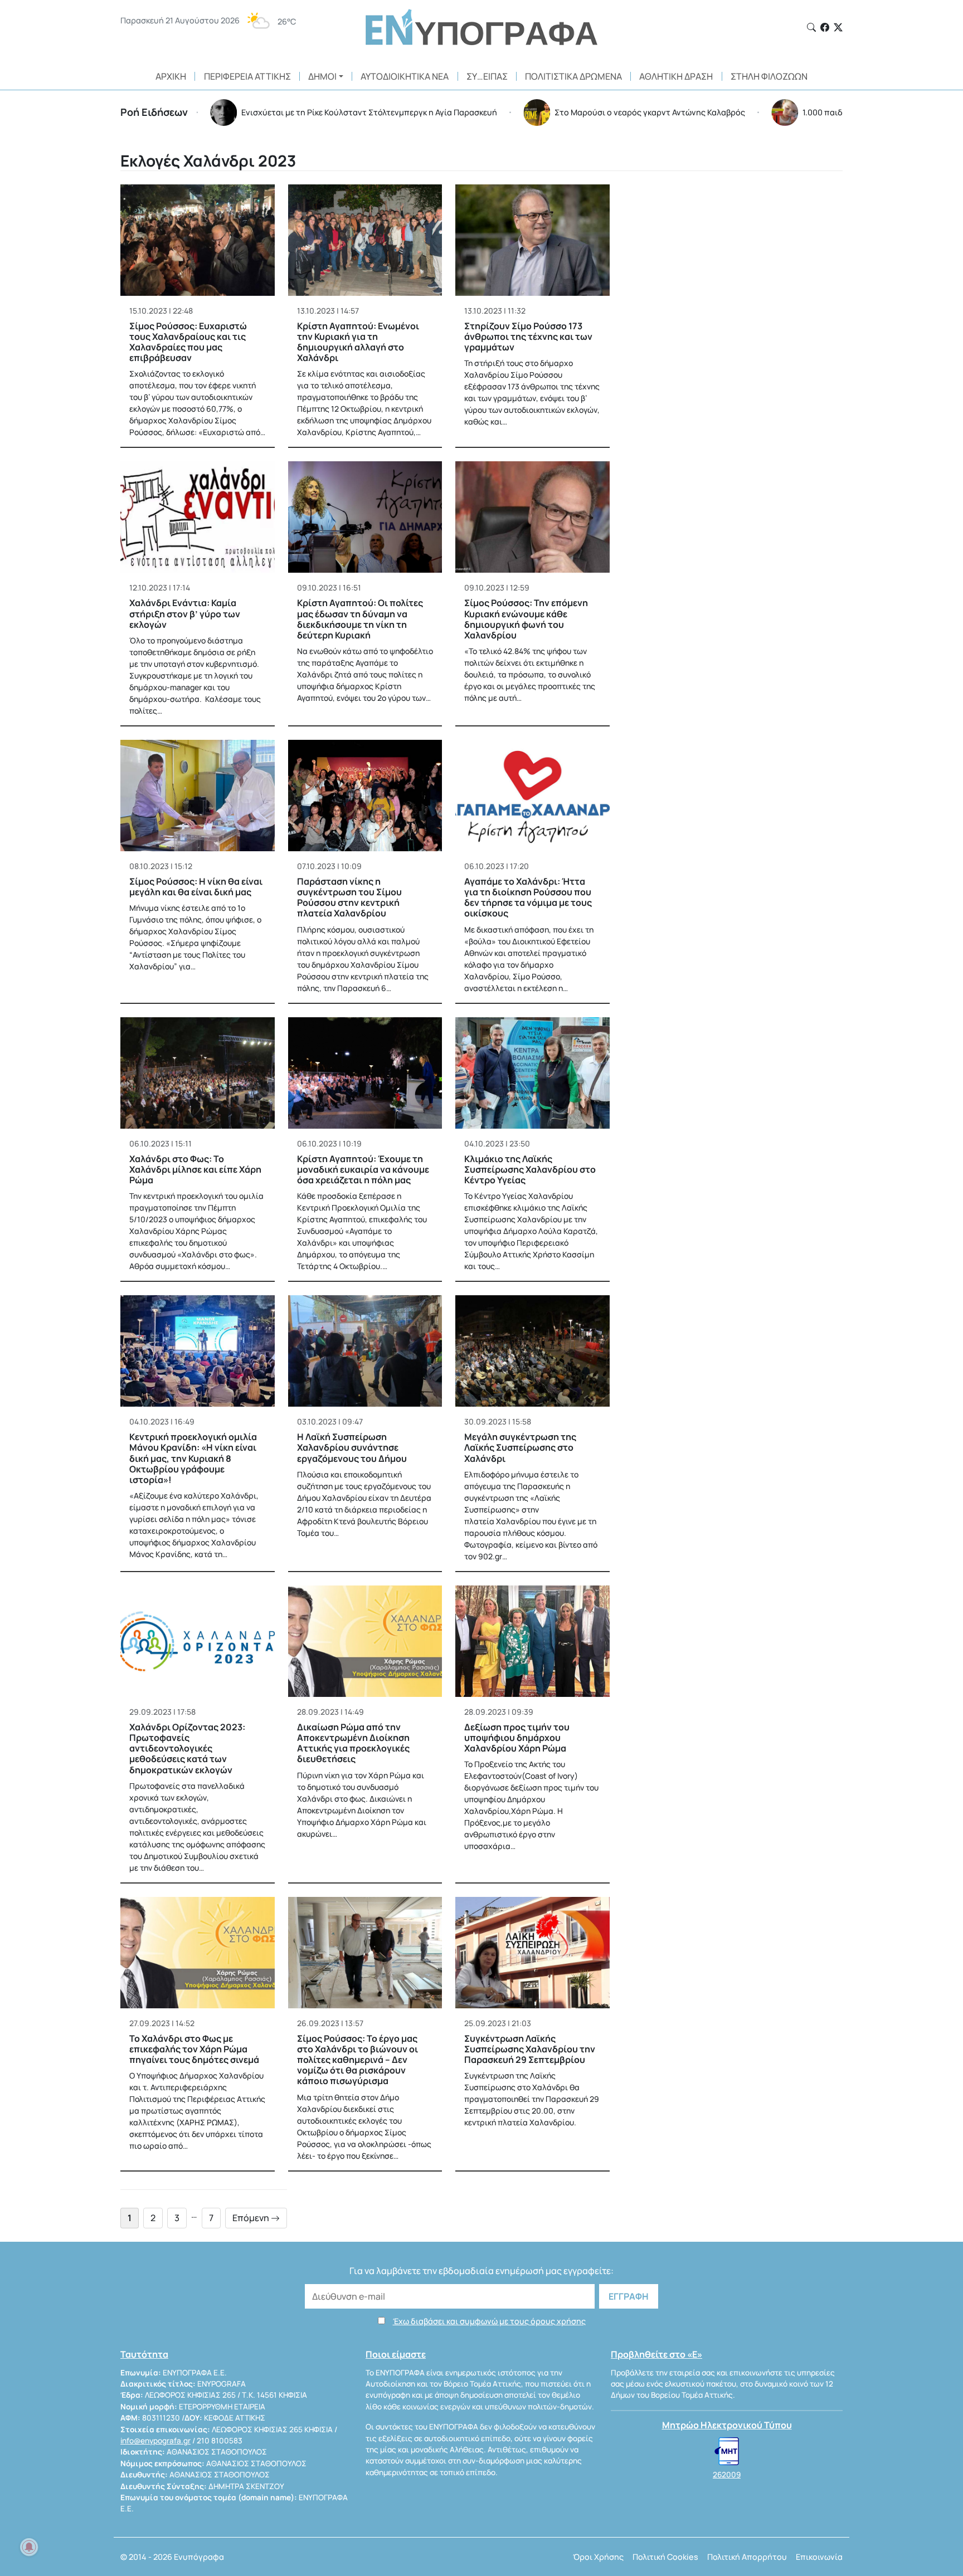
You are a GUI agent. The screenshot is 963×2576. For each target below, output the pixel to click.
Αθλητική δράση (676, 76)
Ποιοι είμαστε (396, 2354)
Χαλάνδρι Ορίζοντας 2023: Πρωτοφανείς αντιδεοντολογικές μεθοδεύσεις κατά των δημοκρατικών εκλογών (187, 1748)
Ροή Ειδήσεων (154, 112)
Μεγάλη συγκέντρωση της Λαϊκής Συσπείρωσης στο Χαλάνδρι (520, 1447)
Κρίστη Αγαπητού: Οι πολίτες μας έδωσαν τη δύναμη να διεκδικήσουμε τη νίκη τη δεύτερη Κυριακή (360, 619)
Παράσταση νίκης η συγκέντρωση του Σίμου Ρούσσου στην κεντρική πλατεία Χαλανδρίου (349, 897)
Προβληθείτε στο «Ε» (656, 2354)
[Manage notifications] (29, 2547)
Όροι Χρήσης (598, 2557)
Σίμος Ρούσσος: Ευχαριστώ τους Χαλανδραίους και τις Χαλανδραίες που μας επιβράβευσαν (188, 342)
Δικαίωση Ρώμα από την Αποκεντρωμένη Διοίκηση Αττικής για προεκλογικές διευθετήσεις (353, 1743)
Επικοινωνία (819, 2557)
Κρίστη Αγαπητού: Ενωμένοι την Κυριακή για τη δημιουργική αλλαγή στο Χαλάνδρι (358, 342)
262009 (727, 2475)
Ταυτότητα (144, 2354)
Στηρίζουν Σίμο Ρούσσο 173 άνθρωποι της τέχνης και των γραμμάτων (528, 336)
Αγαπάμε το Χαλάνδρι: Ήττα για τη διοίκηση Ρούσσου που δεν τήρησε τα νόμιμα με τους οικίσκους (528, 897)
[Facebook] (825, 27)
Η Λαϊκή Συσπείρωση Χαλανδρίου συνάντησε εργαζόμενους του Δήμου (352, 1447)
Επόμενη (252, 2218)
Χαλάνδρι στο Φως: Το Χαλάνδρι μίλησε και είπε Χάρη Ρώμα (195, 1169)
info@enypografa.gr (155, 2441)
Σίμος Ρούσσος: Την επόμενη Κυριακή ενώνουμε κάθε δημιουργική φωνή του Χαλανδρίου (526, 619)
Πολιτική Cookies (665, 2557)
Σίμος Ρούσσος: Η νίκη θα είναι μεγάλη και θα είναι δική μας (196, 887)
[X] (838, 27)
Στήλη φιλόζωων (769, 76)
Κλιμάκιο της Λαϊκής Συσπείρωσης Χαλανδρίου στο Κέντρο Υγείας (530, 1169)
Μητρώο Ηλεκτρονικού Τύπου (727, 2425)
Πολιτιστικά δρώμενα (573, 76)
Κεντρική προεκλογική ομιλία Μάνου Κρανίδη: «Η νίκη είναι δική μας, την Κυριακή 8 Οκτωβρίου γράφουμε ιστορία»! (193, 1458)
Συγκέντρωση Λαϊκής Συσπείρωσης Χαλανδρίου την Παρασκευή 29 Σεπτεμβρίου (530, 2049)
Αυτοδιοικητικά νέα (405, 76)
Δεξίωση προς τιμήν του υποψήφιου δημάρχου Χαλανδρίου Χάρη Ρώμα (517, 1738)
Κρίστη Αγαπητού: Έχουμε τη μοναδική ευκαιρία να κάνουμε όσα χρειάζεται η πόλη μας (363, 1169)
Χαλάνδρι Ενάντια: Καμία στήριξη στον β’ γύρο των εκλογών (185, 613)
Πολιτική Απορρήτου (747, 2557)
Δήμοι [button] (322, 76)
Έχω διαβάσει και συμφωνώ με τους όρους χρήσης (489, 2321)
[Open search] (811, 27)
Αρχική (171, 76)
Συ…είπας (487, 76)
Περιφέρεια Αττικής (247, 76)
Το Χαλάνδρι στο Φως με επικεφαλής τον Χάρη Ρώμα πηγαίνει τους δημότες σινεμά (194, 2049)
